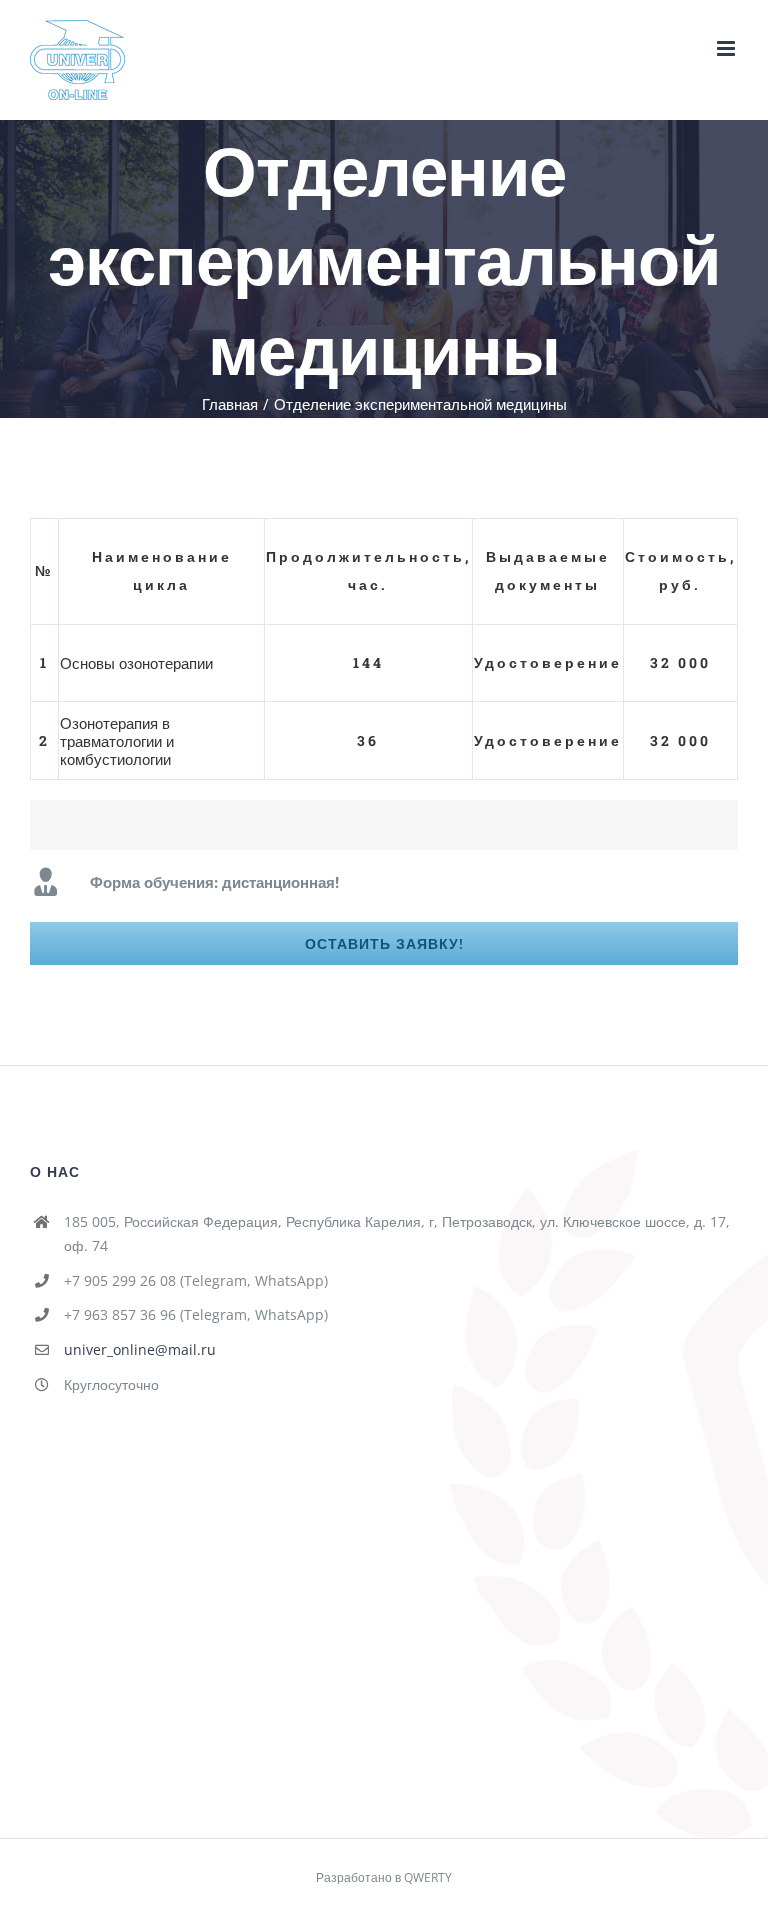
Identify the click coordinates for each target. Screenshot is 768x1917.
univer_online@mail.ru (140, 1349)
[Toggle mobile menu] (727, 48)
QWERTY (428, 1877)
